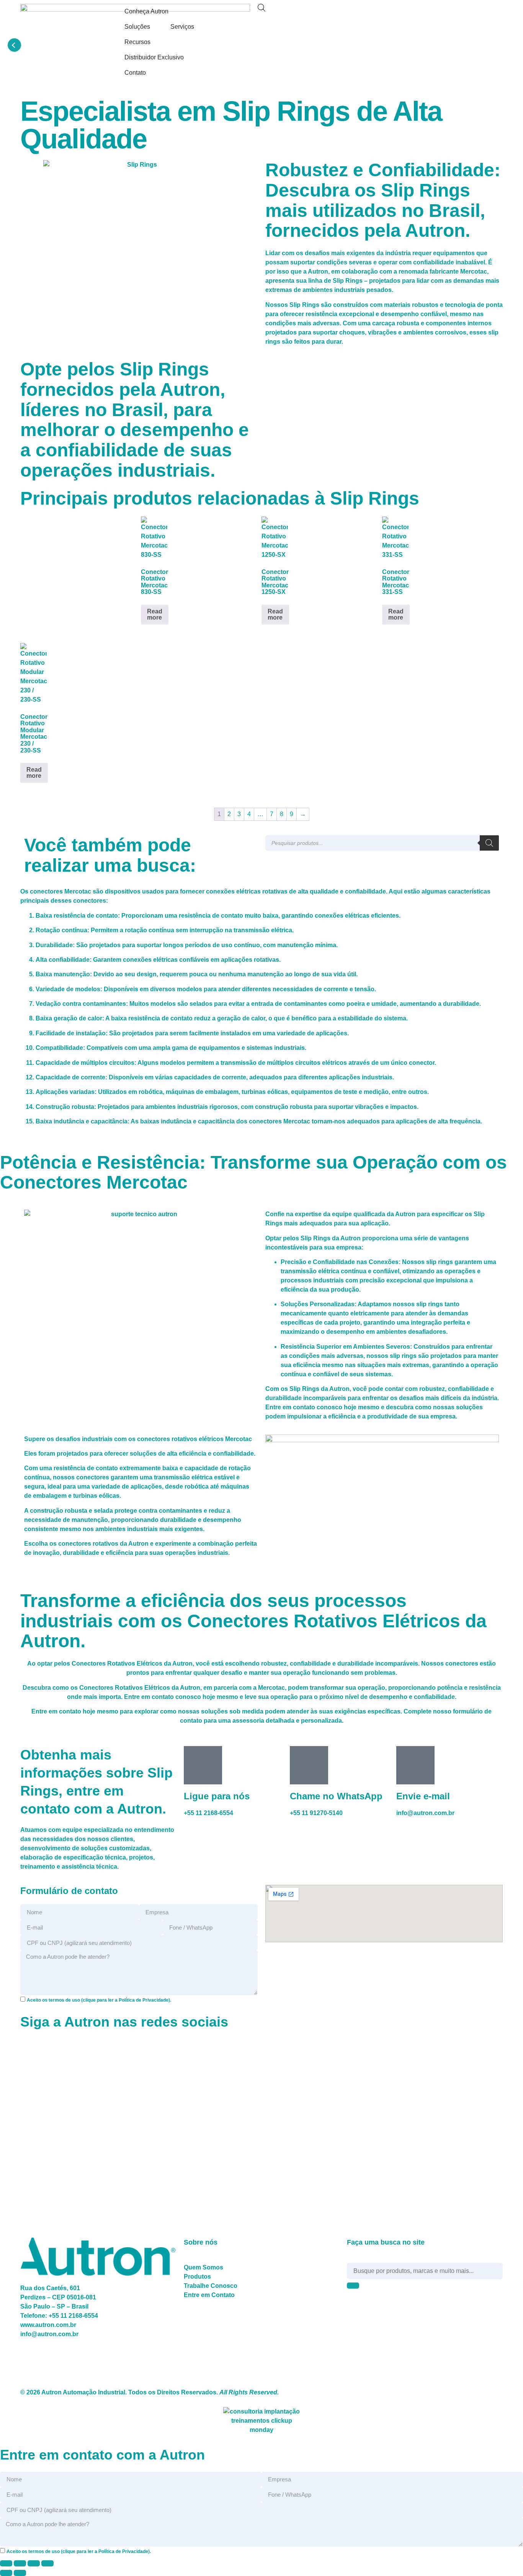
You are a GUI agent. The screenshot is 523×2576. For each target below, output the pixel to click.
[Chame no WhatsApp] (309, 1765)
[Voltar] (14, 45)
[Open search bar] (261, 8)
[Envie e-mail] (415, 1765)
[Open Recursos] (155, 42)
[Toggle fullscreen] (20, 2563)
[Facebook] (30, 2048)
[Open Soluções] (155, 27)
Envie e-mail (423, 1796)
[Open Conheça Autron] (173, 11)
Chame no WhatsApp (336, 1796)
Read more (155, 614)
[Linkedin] (365, 13)
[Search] (489, 843)
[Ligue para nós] (203, 1765)
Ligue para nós (217, 1796)
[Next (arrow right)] (20, 2573)
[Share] (34, 2563)
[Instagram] (345, 13)
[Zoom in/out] (6, 2563)
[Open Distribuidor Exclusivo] (189, 57)
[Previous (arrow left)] (6, 2573)
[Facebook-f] (324, 13)
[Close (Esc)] (47, 2563)
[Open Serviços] (199, 27)
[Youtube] (386, 13)
